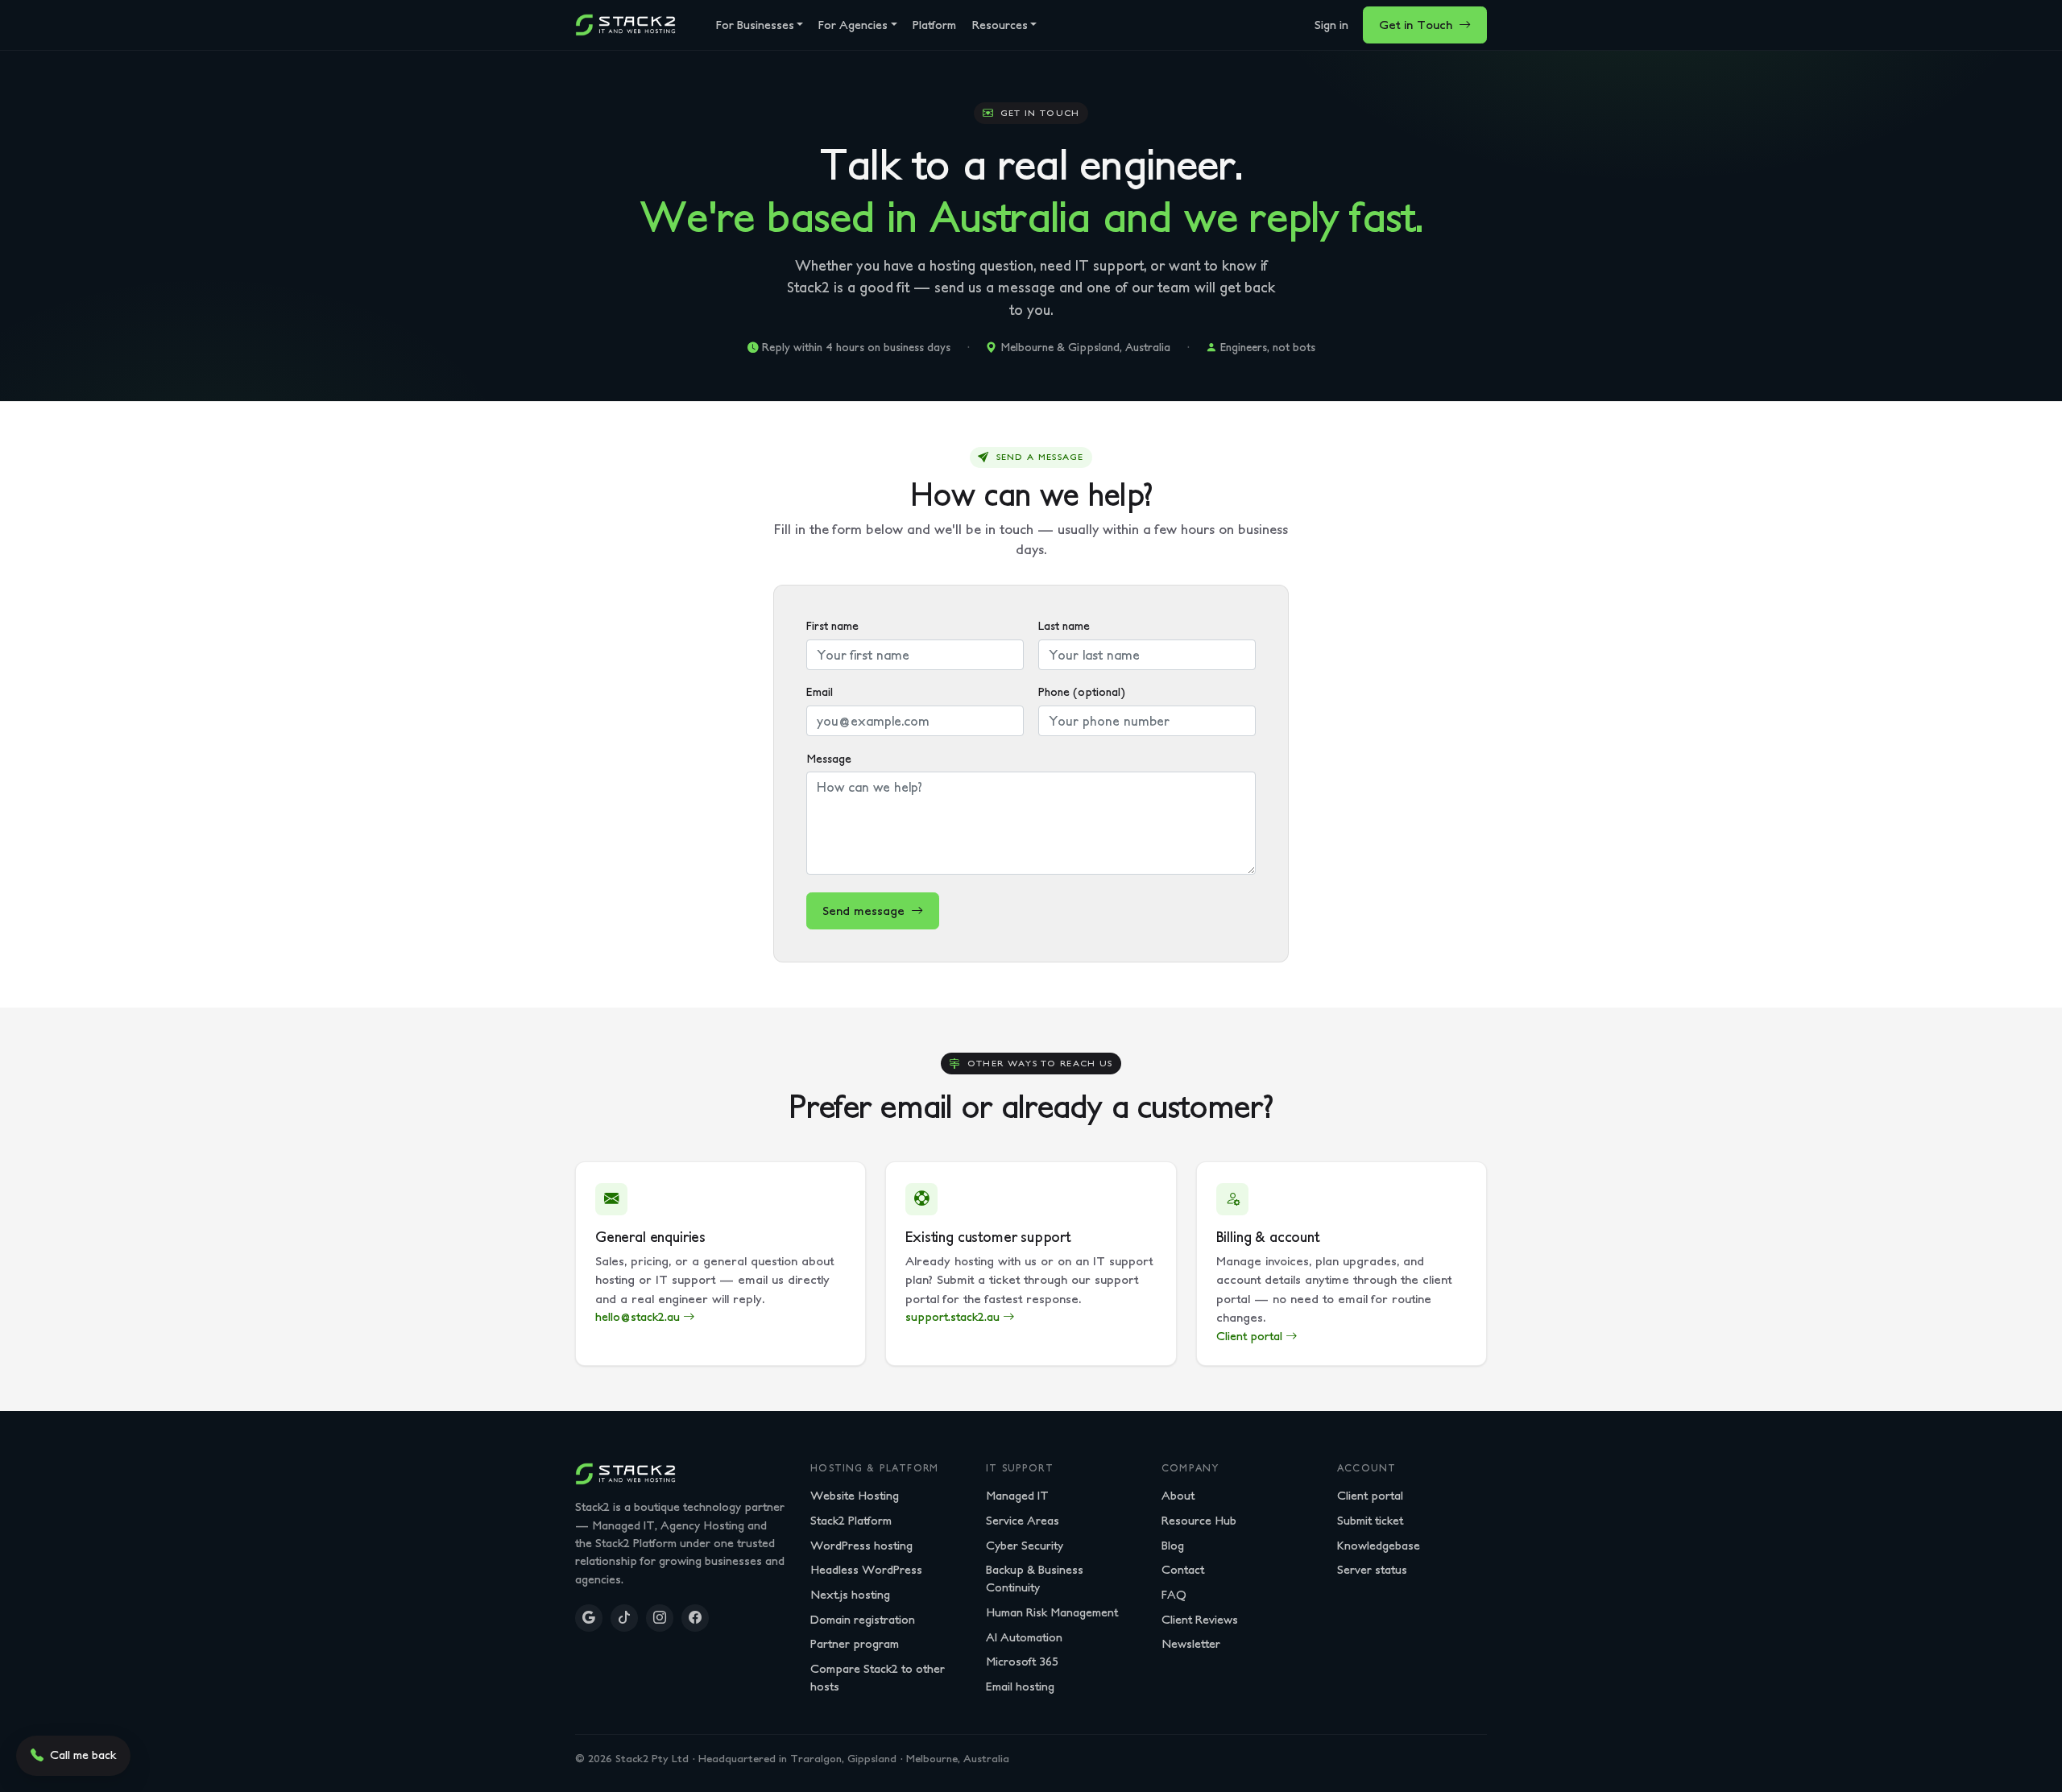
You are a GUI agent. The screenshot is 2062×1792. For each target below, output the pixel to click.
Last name (1064, 626)
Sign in (1331, 25)
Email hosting (1020, 1686)
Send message (863, 910)
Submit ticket (1370, 1520)
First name (832, 626)
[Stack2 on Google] (589, 1618)
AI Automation (1024, 1637)
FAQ (1174, 1594)
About (1178, 1495)
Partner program (855, 1643)
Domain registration (863, 1619)
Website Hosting (855, 1495)
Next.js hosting (850, 1594)
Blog (1173, 1545)
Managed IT (1017, 1495)
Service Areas (1023, 1520)
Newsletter (1191, 1643)
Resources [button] (1000, 25)
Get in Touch (1416, 25)
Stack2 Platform (851, 1520)
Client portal (1370, 1495)
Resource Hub (1199, 1520)
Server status (1372, 1569)
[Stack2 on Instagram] (660, 1618)
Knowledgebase (1379, 1545)
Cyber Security (1025, 1545)
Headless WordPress (866, 1569)
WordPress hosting (861, 1545)
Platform (934, 25)
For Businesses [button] (755, 25)
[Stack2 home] (625, 25)
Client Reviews (1200, 1619)
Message (829, 759)
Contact (1183, 1569)
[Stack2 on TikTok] (624, 1618)
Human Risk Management (1052, 1612)
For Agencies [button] (853, 25)
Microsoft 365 (1022, 1661)
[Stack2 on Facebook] (695, 1618)
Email (820, 692)
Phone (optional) (1082, 692)
